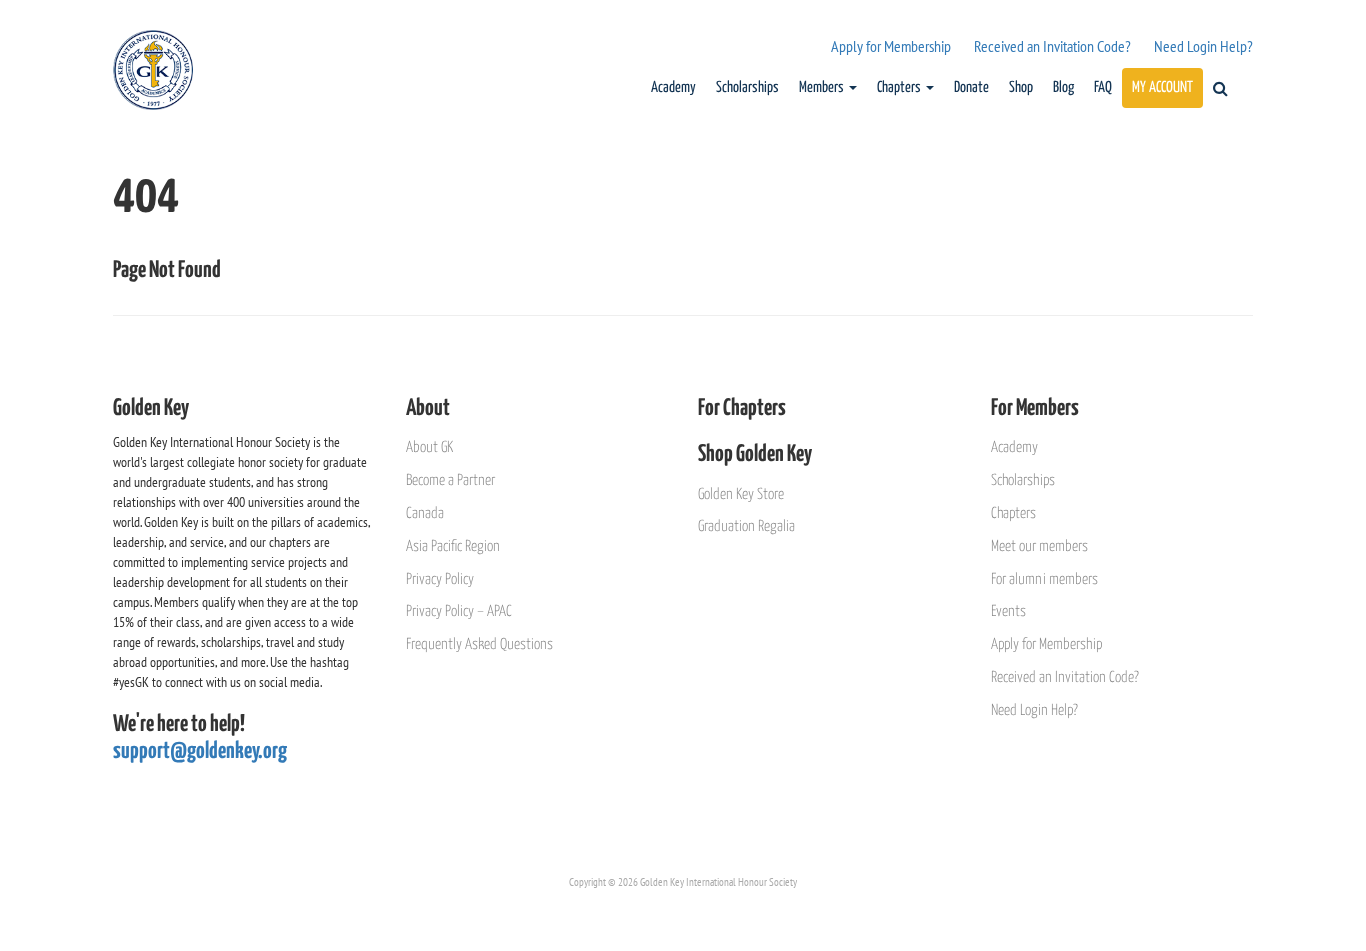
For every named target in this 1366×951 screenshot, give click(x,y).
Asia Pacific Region (453, 546)
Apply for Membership (891, 46)
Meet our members (1039, 546)
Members (823, 87)
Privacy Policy (440, 579)
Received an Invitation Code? (1052, 46)
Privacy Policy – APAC (459, 611)
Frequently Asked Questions (479, 644)
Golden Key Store (741, 494)
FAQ (1103, 87)
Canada (425, 513)
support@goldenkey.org (200, 751)
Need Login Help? (1203, 46)
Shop (1021, 87)
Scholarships (747, 87)
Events (1008, 611)
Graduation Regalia (746, 526)
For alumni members (1044, 579)
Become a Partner (450, 480)
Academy (673, 87)
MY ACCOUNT (1162, 87)
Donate (971, 87)
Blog (1063, 87)
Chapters (900, 87)
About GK (429, 447)
